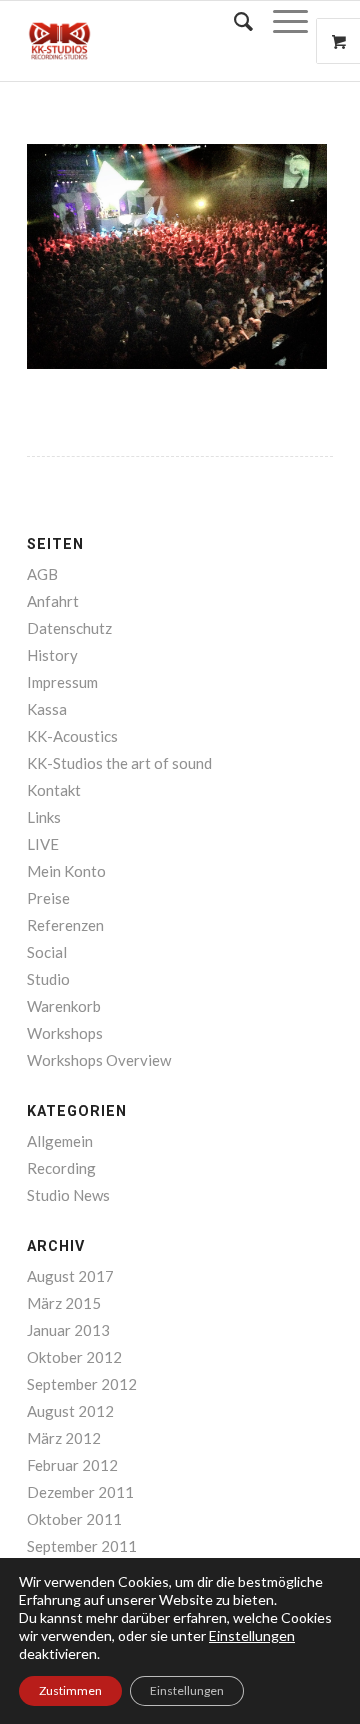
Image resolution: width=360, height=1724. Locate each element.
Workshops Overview (99, 1060)
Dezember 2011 (80, 1492)
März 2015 (64, 1303)
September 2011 (82, 1546)
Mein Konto (66, 871)
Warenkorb (64, 1006)
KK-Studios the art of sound (119, 763)
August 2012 (70, 1411)
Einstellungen (187, 1690)
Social (47, 952)
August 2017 (70, 1276)
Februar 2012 (72, 1465)
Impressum (62, 682)
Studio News (68, 1195)
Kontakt (54, 790)
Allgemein (60, 1141)
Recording (61, 1168)
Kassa (47, 709)
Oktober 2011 (74, 1519)
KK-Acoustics (72, 736)
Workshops (65, 1033)
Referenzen (65, 925)
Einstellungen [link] (252, 1635)
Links (44, 817)
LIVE (43, 844)
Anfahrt (53, 601)
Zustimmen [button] (70, 1690)
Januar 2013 (68, 1330)
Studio (48, 979)
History (52, 655)
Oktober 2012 (74, 1357)
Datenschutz (69, 628)
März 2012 (64, 1438)
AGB (42, 574)
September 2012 (82, 1384)
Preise (48, 898)
